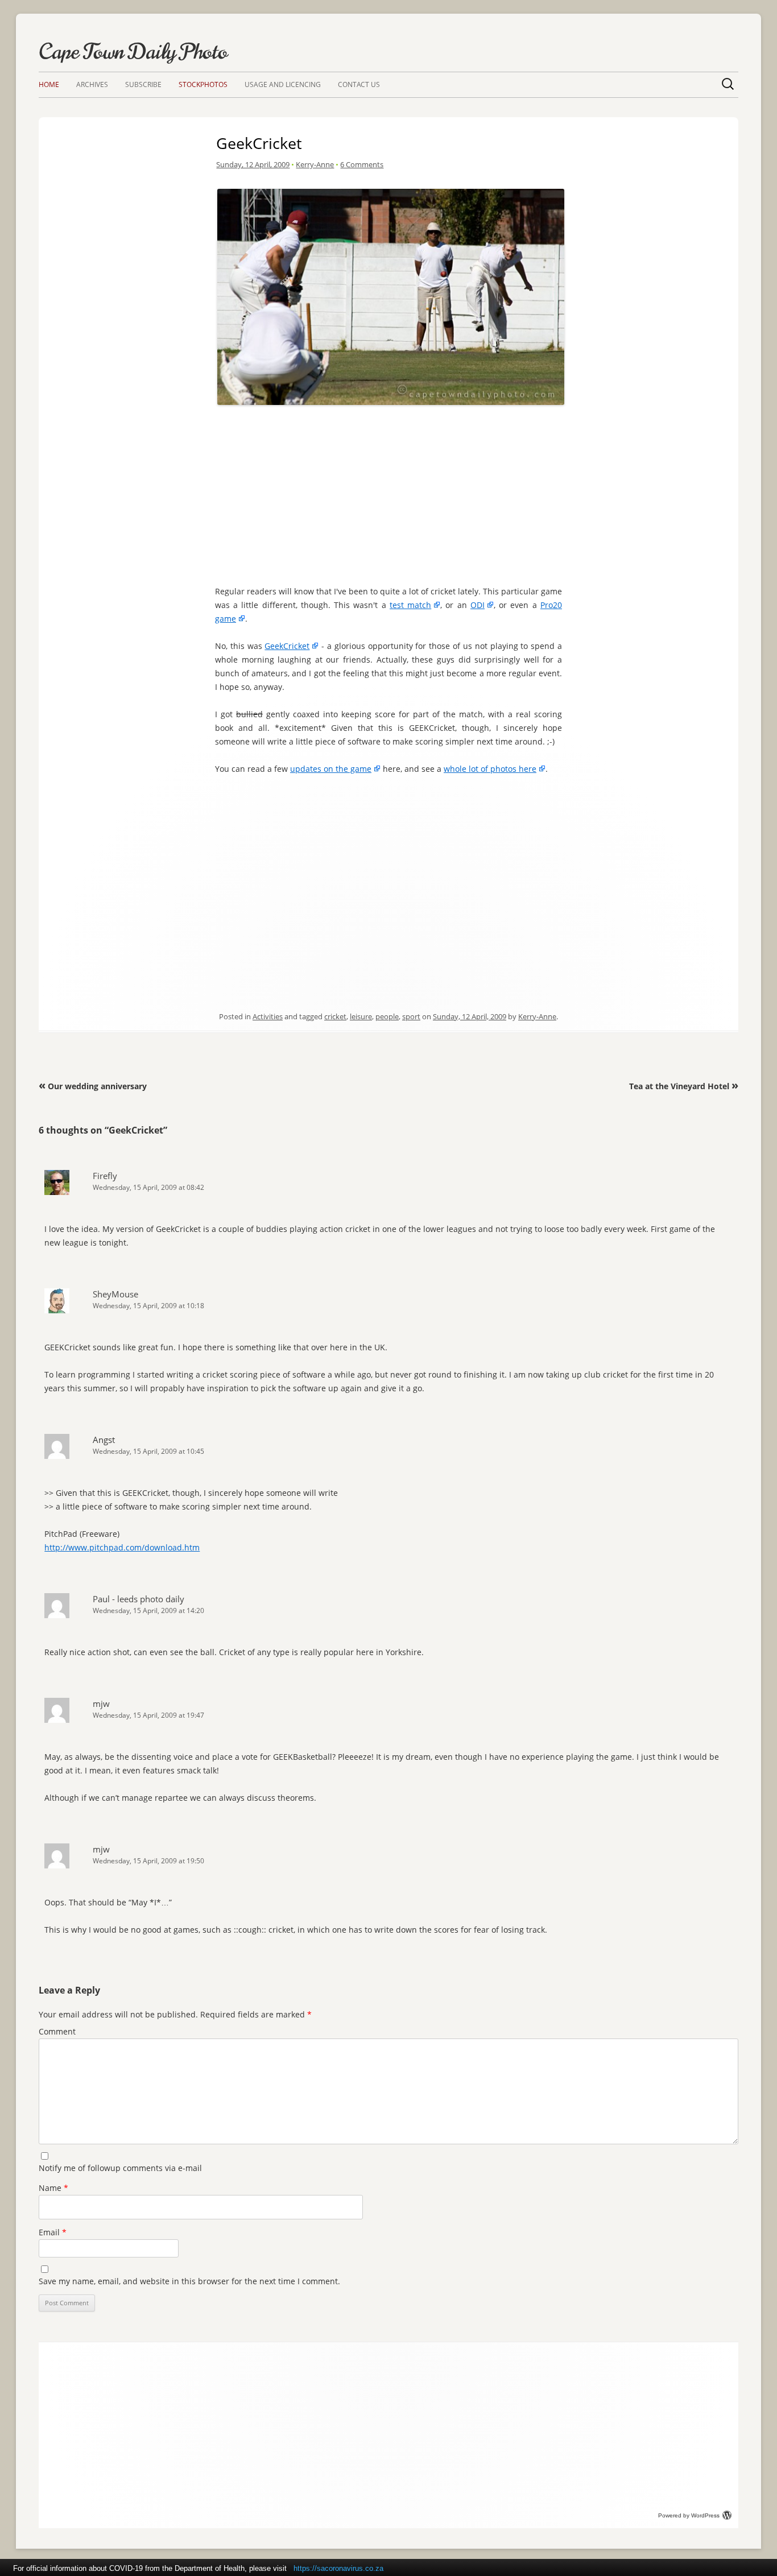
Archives (92, 84)
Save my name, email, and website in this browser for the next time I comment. (189, 2281)
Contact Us (359, 84)
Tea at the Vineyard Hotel (684, 1086)
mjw (101, 1703)
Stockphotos (203, 84)
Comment (57, 2031)
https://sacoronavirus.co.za (338, 2568)
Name (53, 2188)
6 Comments (362, 164)
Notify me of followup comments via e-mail (120, 2168)
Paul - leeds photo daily (139, 1599)
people (387, 1016)
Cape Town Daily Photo (133, 52)
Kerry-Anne (315, 164)
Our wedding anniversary (93, 1086)
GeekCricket (287, 646)
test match (410, 605)
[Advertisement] (391, 489)
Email (53, 2232)
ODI (478, 605)
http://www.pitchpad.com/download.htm (122, 1547)
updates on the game (331, 769)
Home (49, 84)
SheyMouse (115, 1294)
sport (411, 1016)
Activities (268, 1016)
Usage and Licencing (283, 84)
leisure (361, 1016)
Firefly (105, 1176)
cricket (335, 1016)
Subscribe (143, 84)
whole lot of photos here (490, 769)
